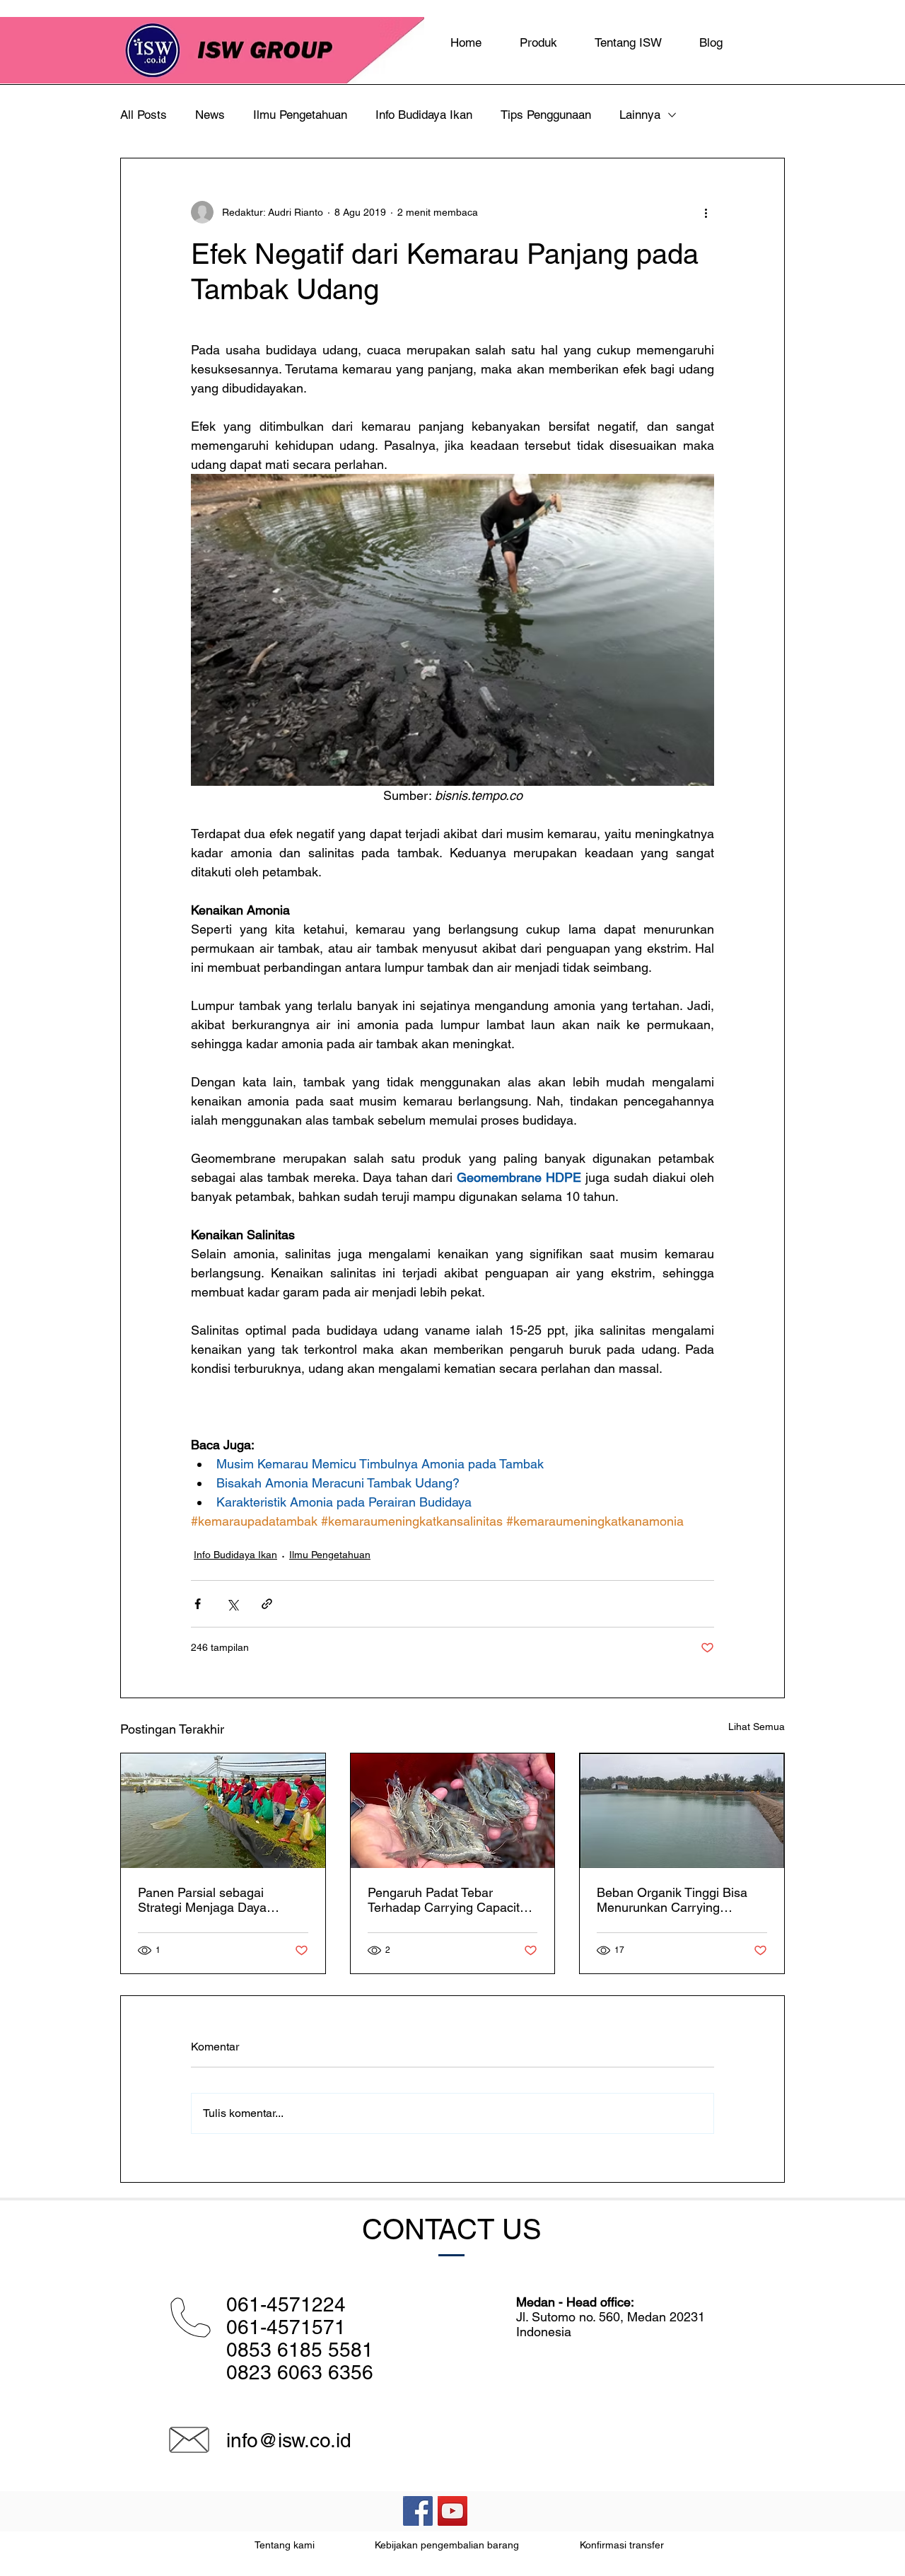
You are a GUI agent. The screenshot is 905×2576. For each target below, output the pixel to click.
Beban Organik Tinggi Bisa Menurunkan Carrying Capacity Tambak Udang (672, 1900)
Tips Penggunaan (546, 115)
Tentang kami (285, 2545)
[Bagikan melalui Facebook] (198, 1604)
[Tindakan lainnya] (706, 212)
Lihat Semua (757, 1727)
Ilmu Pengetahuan (300, 115)
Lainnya (640, 115)
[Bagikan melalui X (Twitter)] (232, 1604)
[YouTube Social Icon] (452, 2511)
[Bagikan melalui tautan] (267, 1604)
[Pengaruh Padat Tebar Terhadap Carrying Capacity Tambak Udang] (453, 1811)
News (210, 115)
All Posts (144, 115)
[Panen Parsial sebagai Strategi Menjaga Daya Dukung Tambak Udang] (223, 1811)
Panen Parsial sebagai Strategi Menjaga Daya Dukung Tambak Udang (204, 1900)
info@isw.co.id (289, 2440)
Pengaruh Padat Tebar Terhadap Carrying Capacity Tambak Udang (447, 1900)
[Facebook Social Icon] (418, 2511)
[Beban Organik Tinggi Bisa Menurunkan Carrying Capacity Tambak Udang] (682, 1811)
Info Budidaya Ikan (424, 115)
